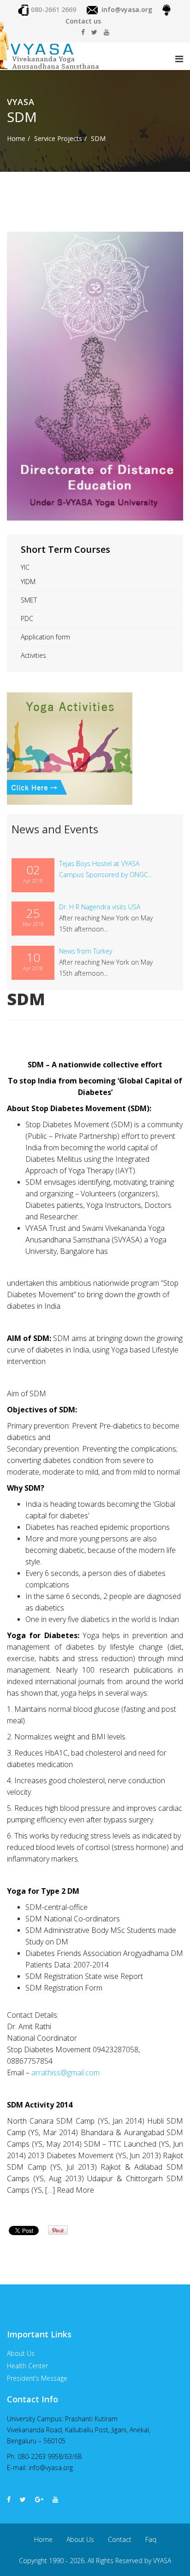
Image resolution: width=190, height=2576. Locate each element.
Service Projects (58, 138)
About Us (80, 2539)
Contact (120, 2539)
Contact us (83, 21)
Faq (151, 2539)
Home (16, 138)
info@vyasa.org (127, 9)
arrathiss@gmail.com (65, 2073)
